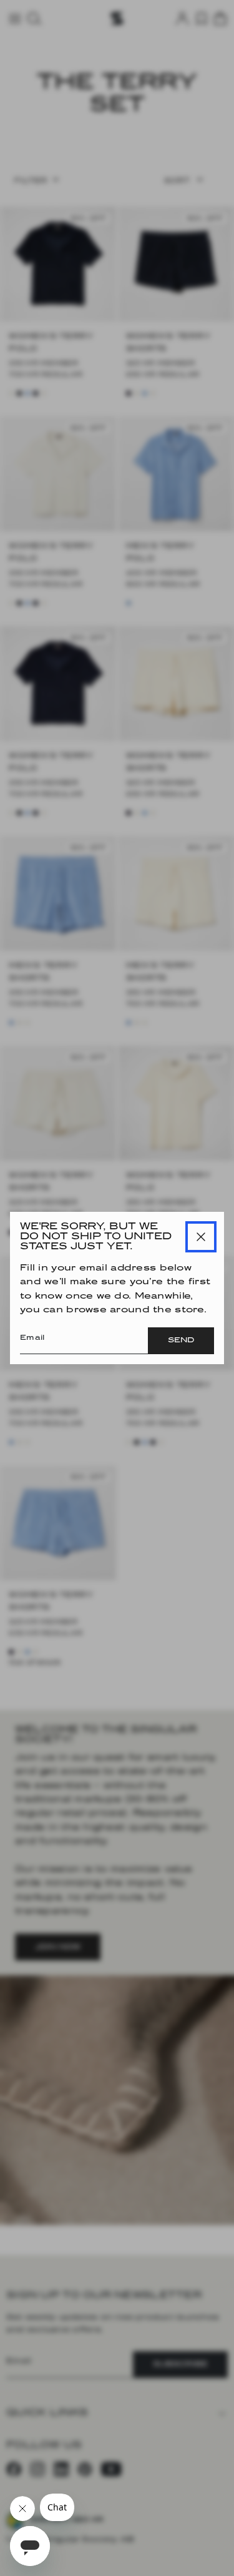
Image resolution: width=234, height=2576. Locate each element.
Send (181, 1340)
